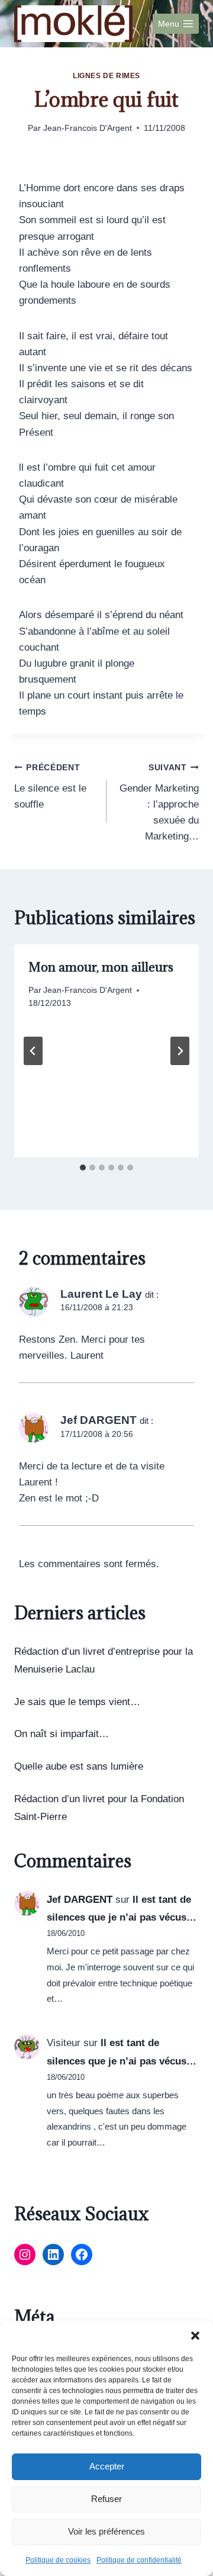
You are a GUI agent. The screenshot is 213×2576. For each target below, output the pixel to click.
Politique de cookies (58, 2560)
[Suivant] (180, 1051)
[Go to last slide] (33, 1051)
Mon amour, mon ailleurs (101, 967)
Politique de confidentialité (139, 2560)
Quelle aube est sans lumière (79, 1766)
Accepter (107, 2466)
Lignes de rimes (106, 76)
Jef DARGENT (80, 1900)
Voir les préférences (106, 2531)
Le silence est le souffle (50, 787)
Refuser (106, 2499)
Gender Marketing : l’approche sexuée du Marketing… (159, 803)
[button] (195, 2336)
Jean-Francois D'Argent (88, 128)
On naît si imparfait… (62, 1734)
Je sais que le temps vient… (77, 1702)
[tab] (83, 1168)
